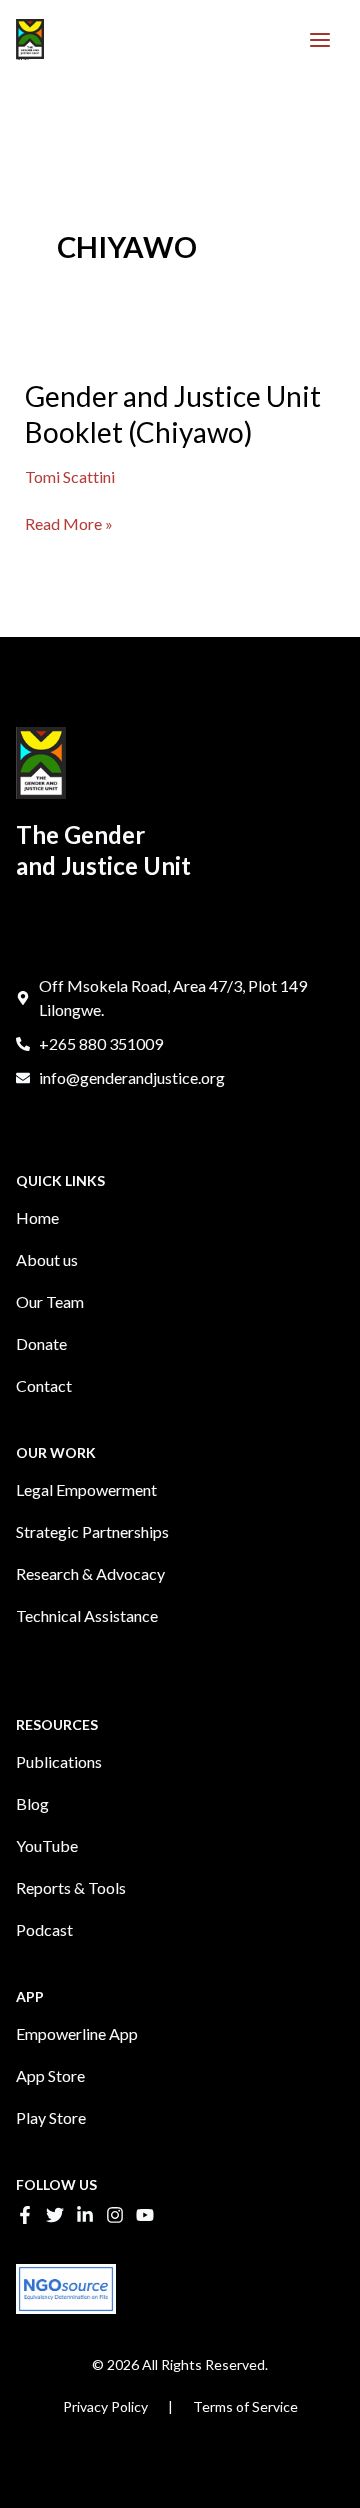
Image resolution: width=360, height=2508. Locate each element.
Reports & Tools (71, 1887)
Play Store (51, 2117)
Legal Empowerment (86, 1489)
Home (37, 1217)
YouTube (47, 1845)
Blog (32, 1803)
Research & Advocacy (90, 1573)
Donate (41, 1343)
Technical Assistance (87, 1615)
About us (47, 1259)
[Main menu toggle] (320, 40)
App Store (50, 2075)
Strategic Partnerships (92, 1531)
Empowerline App (77, 2033)
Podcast (44, 1929)
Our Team (50, 1301)
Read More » (69, 522)
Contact (44, 1385)
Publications (59, 1761)
